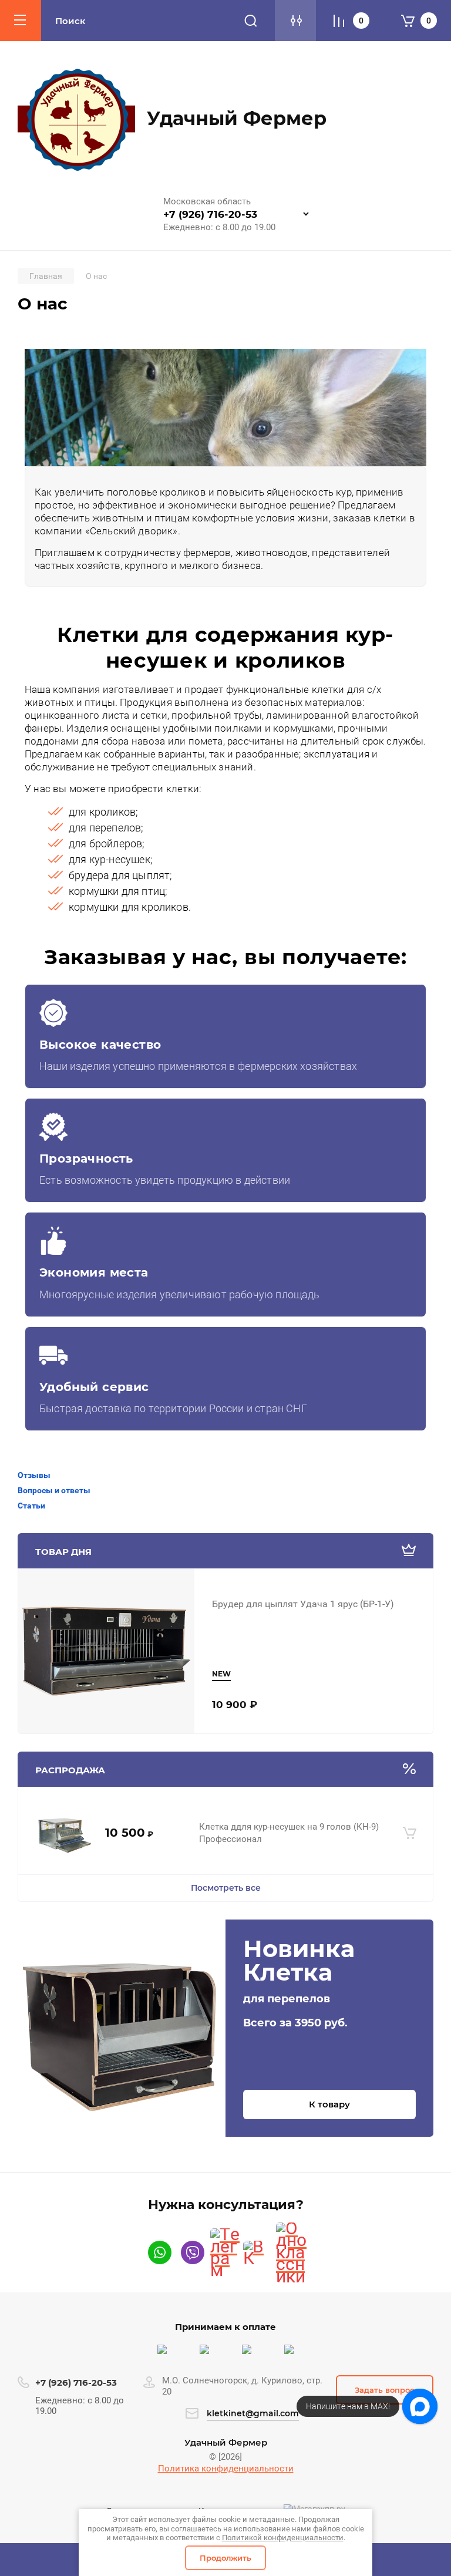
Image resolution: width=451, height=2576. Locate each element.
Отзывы (34, 1475)
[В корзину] (410, 1833)
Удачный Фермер (237, 118)
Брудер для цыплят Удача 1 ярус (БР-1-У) (303, 1604)
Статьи (31, 1506)
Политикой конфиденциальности (283, 2538)
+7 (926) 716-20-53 (210, 214)
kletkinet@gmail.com (253, 2413)
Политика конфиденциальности (226, 2469)
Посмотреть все (226, 1888)
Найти (251, 21)
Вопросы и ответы (54, 1490)
